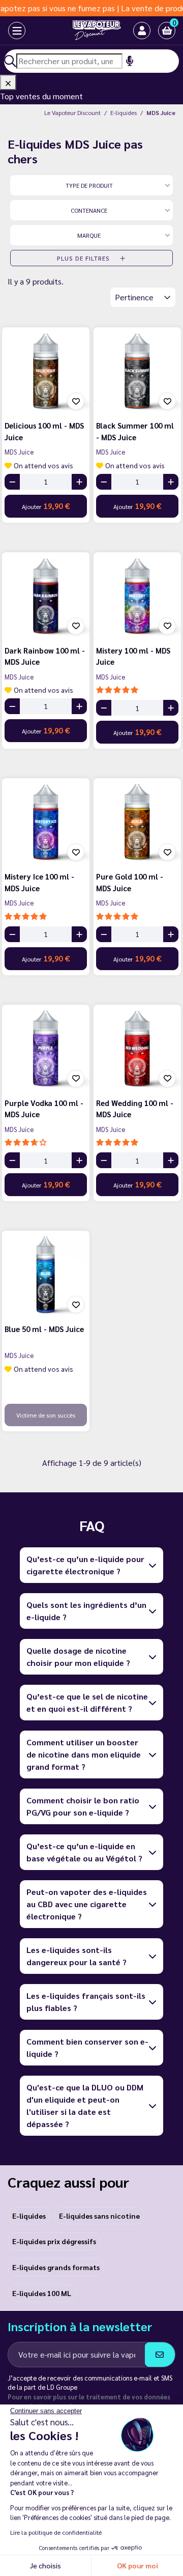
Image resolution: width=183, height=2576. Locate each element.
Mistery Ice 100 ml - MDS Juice (39, 882)
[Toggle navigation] (8, 31)
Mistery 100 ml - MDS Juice (133, 656)
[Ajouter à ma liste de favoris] (76, 401)
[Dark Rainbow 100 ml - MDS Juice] (46, 596)
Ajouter (46, 506)
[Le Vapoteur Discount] (84, 31)
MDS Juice (19, 452)
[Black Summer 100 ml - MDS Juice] (137, 371)
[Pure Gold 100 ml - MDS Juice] (137, 822)
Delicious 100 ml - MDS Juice (44, 431)
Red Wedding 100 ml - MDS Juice (135, 1109)
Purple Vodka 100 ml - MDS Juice (44, 1109)
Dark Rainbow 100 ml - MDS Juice (45, 656)
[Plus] (79, 482)
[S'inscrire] (160, 2355)
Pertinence (135, 297)
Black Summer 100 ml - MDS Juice (135, 431)
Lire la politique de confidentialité (56, 2532)
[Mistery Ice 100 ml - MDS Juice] (46, 822)
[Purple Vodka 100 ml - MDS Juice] (46, 1049)
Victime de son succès (46, 1415)
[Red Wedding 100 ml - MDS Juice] (137, 1049)
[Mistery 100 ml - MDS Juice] (137, 596)
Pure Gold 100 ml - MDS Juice (130, 882)
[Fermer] (8, 82)
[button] (167, 31)
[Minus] (12, 482)
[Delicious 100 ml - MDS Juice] (46, 371)
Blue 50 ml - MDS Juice (44, 1329)
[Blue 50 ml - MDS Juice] (46, 1275)
